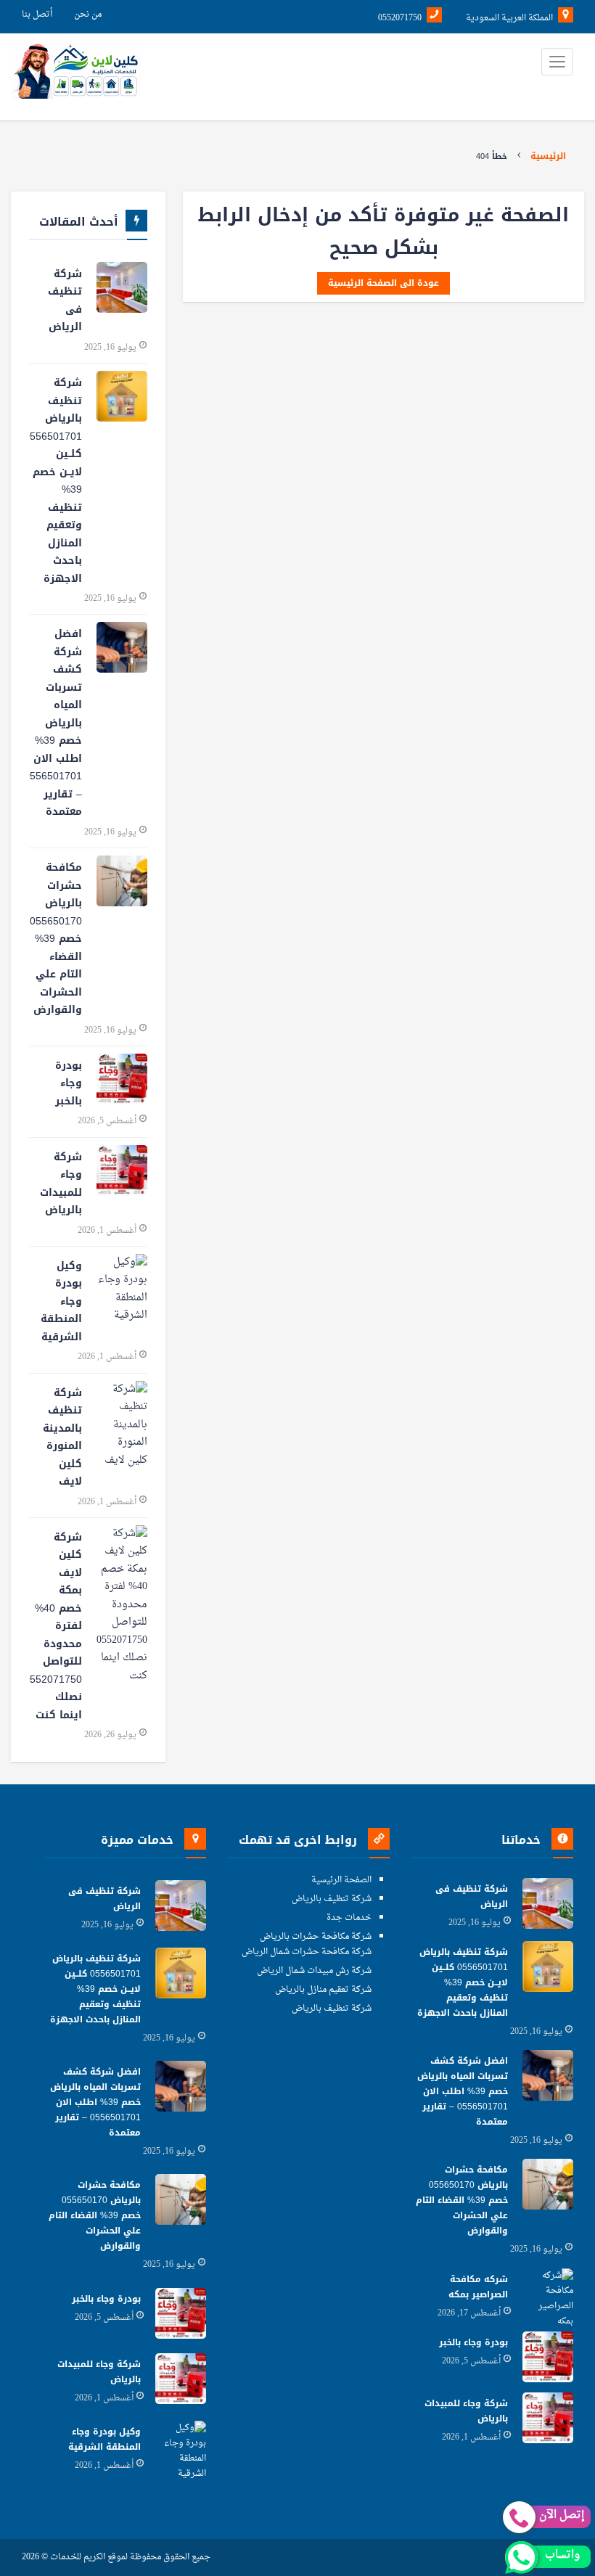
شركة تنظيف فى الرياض (65, 301)
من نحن (88, 15)
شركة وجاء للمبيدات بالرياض (61, 1184)
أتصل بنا (37, 15)
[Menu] (557, 62)
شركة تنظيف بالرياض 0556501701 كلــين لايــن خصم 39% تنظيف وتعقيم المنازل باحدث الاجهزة (56, 481)
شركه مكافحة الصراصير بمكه (478, 2287)
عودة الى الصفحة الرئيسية (383, 283)
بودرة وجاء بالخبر (69, 1083)
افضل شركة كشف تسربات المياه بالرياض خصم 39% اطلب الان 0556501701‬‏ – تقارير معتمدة (56, 723)
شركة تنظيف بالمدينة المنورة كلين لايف (62, 1437)
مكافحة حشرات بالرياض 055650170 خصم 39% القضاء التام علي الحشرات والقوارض (56, 939)
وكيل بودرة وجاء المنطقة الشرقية (61, 1301)
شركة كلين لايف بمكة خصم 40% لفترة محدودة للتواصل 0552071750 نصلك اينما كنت (56, 1626)
